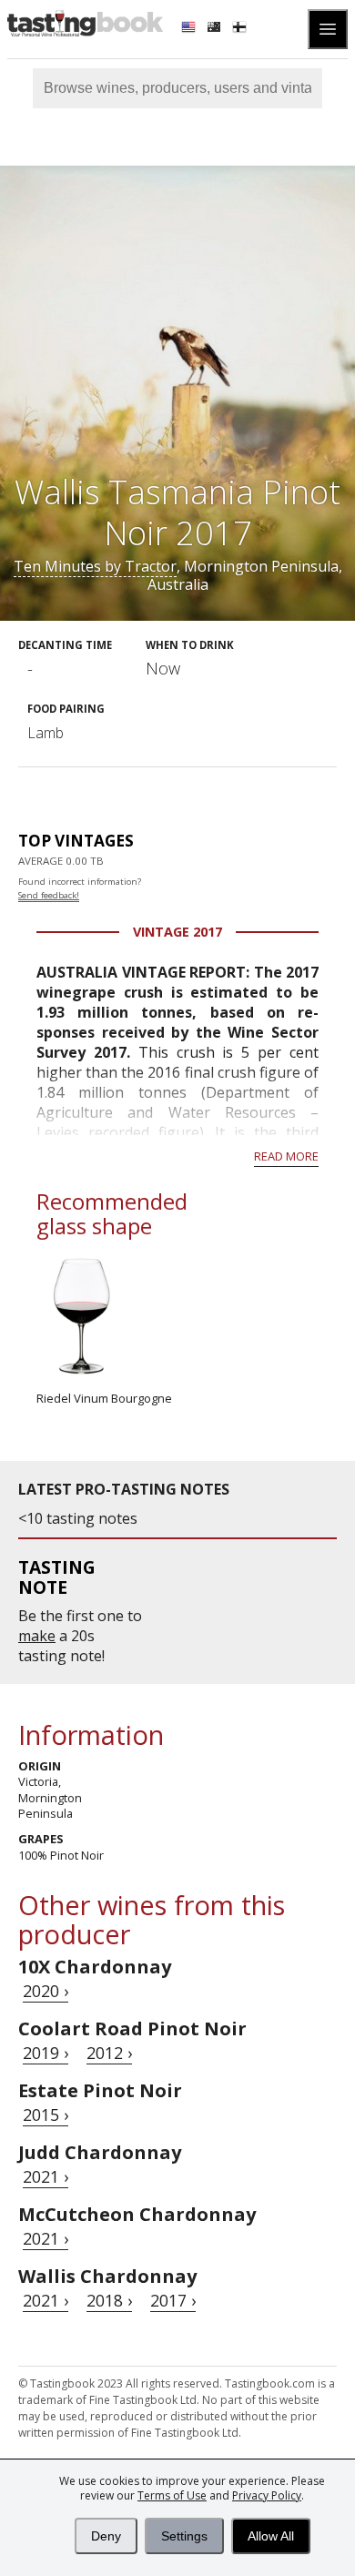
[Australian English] (216, 29)
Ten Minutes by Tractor (95, 566)
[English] (190, 29)
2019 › (46, 2053)
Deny (106, 2536)
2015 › (46, 2115)
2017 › (173, 2300)
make (37, 1636)
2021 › (46, 2176)
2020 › (46, 1991)
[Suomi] (241, 29)
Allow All (271, 2536)
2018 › (109, 2300)
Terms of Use (172, 2495)
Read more (286, 1156)
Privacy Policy (267, 2495)
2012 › (109, 2053)
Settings (184, 2536)
